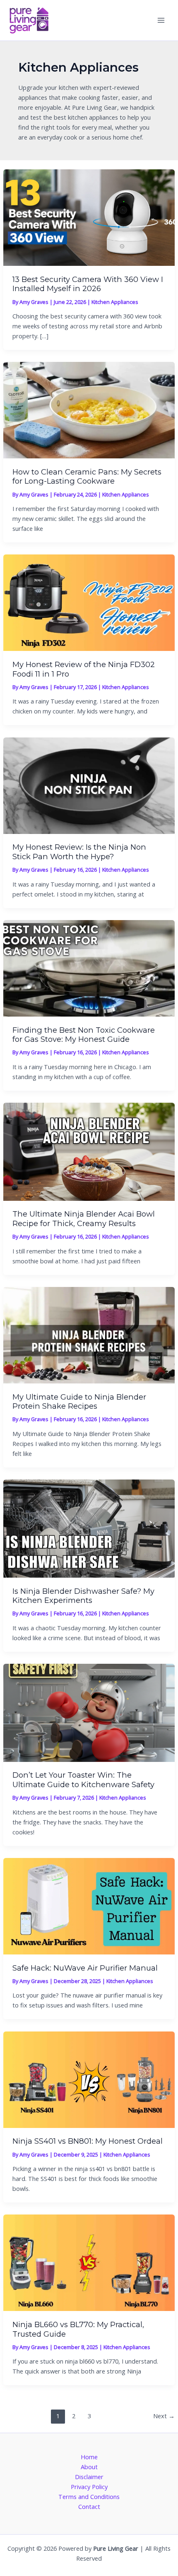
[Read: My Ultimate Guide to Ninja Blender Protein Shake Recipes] (89, 1334)
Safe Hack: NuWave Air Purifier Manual (85, 1968)
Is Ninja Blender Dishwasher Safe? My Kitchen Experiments (83, 1596)
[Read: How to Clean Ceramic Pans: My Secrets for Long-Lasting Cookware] (89, 410)
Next (164, 2416)
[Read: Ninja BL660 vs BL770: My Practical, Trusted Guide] (89, 2262)
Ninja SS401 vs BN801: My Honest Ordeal (88, 2141)
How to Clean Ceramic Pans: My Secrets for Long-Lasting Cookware (87, 476)
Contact (89, 2506)
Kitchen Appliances (115, 302)
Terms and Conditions (89, 2496)
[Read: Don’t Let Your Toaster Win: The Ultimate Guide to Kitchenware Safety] (89, 1712)
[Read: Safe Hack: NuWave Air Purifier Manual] (89, 1905)
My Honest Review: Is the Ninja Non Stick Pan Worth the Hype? (79, 852)
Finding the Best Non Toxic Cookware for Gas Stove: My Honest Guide (84, 1035)
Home (89, 2457)
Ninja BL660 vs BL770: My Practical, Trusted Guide (78, 2329)
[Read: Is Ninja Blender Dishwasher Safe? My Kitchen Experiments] (89, 1528)
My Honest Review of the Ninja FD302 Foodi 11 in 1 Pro (84, 669)
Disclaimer (89, 2477)
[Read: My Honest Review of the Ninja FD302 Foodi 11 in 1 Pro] (89, 602)
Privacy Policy (89, 2487)
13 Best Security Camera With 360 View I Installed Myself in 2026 (88, 284)
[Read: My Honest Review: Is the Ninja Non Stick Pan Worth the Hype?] (89, 785)
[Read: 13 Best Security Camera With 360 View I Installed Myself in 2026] (89, 217)
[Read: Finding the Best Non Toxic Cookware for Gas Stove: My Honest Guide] (89, 967)
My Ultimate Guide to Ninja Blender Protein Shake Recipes (79, 1401)
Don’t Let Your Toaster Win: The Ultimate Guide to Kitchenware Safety (83, 1780)
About (89, 2467)
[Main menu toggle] (161, 20)
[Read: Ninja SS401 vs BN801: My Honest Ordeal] (89, 2079)
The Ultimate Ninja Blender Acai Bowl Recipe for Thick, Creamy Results (84, 1218)
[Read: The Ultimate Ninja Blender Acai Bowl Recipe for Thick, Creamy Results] (89, 1151)
